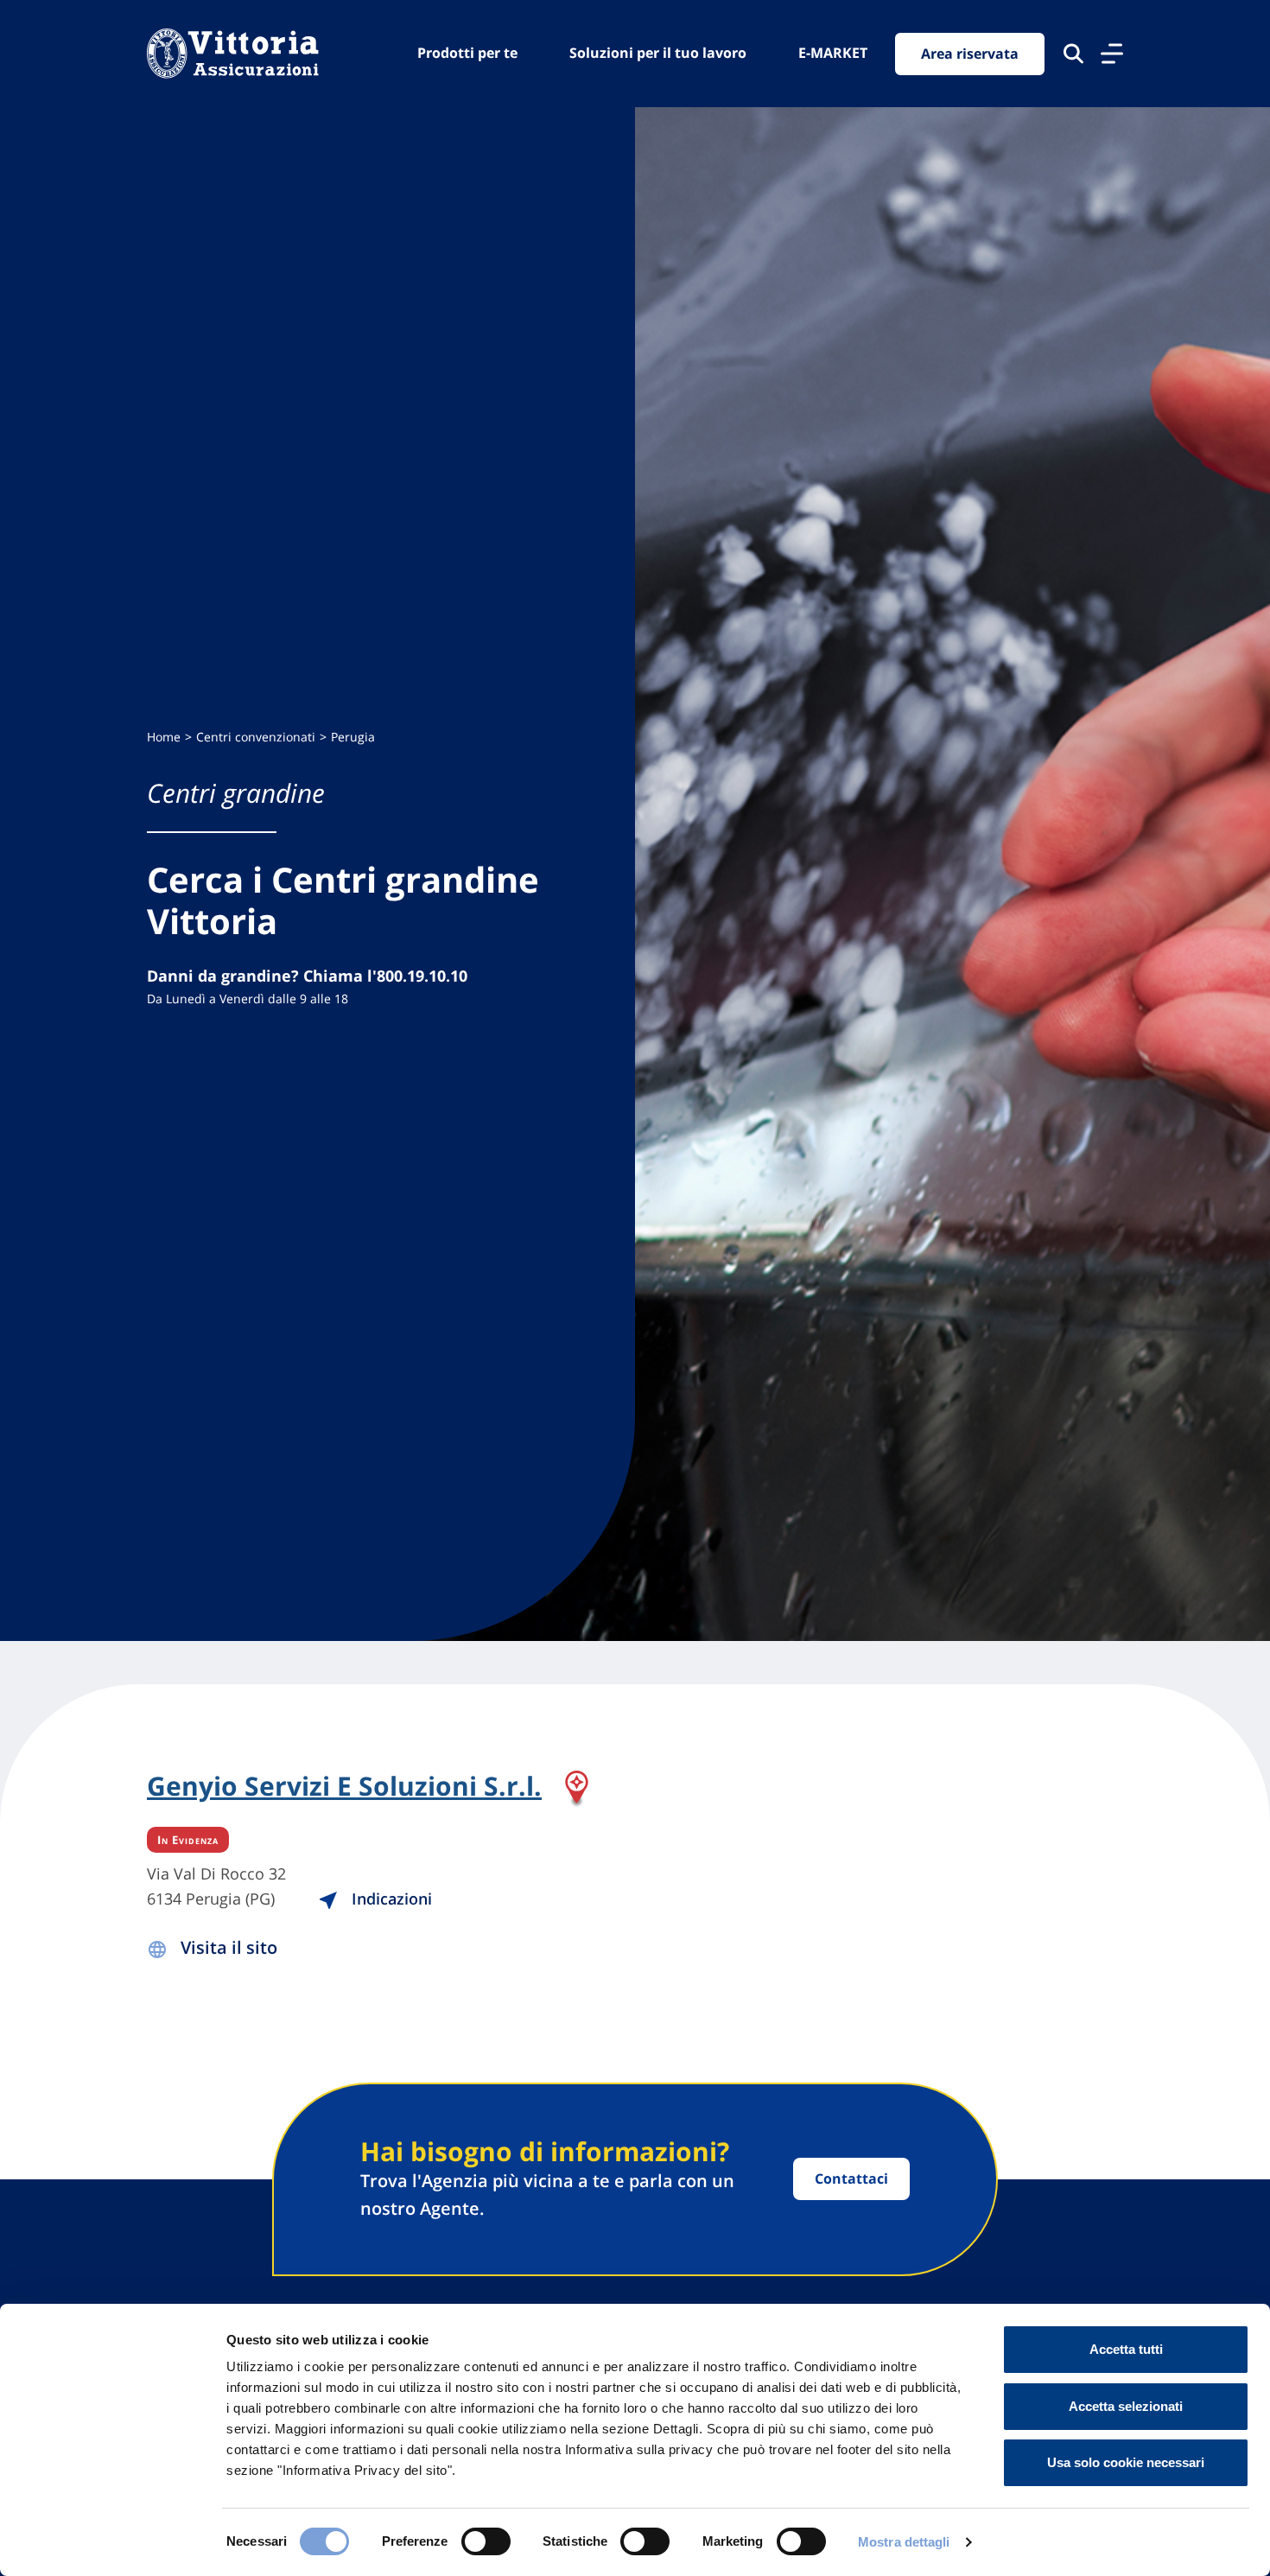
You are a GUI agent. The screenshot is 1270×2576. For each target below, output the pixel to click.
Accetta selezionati (1126, 2406)
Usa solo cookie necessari (1126, 2462)
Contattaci (851, 2178)
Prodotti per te (467, 53)
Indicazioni (390, 1899)
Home (164, 737)
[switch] (486, 2541)
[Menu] (1112, 54)
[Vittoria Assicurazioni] (233, 54)
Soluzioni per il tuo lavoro (658, 53)
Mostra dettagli (904, 2542)
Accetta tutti (1126, 2349)
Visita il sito (229, 1947)
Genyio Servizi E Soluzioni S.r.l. (344, 1787)
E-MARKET (833, 53)
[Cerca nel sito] (1073, 54)
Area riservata (970, 54)
